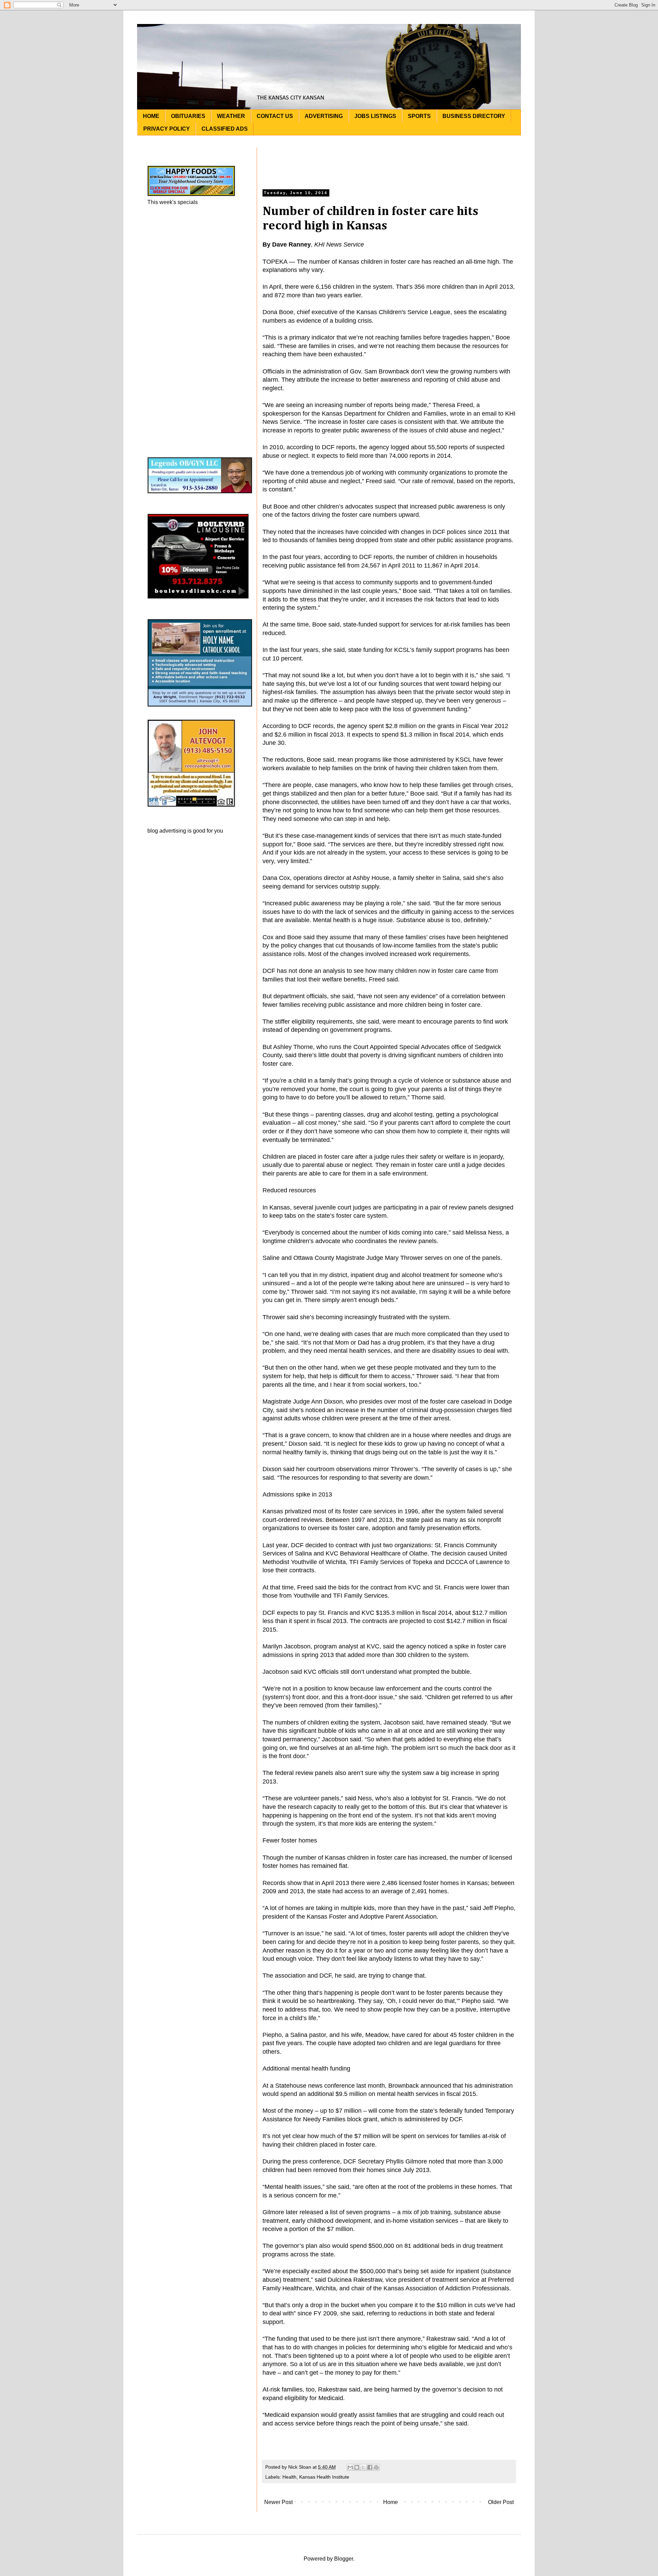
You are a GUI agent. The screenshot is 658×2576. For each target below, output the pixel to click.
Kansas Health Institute (324, 2477)
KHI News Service (339, 245)
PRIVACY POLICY (167, 129)
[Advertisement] (389, 163)
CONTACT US (275, 116)
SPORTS (419, 116)
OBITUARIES (188, 116)
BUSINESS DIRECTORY (474, 116)
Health (289, 2477)
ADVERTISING (324, 116)
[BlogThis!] (357, 2467)
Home (391, 2502)
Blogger (344, 2559)
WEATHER (231, 116)
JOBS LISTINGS (375, 116)
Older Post (501, 2502)
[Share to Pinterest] (376, 2467)
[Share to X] (363, 2467)
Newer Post (278, 2502)
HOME (151, 116)
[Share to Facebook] (370, 2467)
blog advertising (167, 831)
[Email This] (350, 2467)
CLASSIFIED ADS (225, 129)
